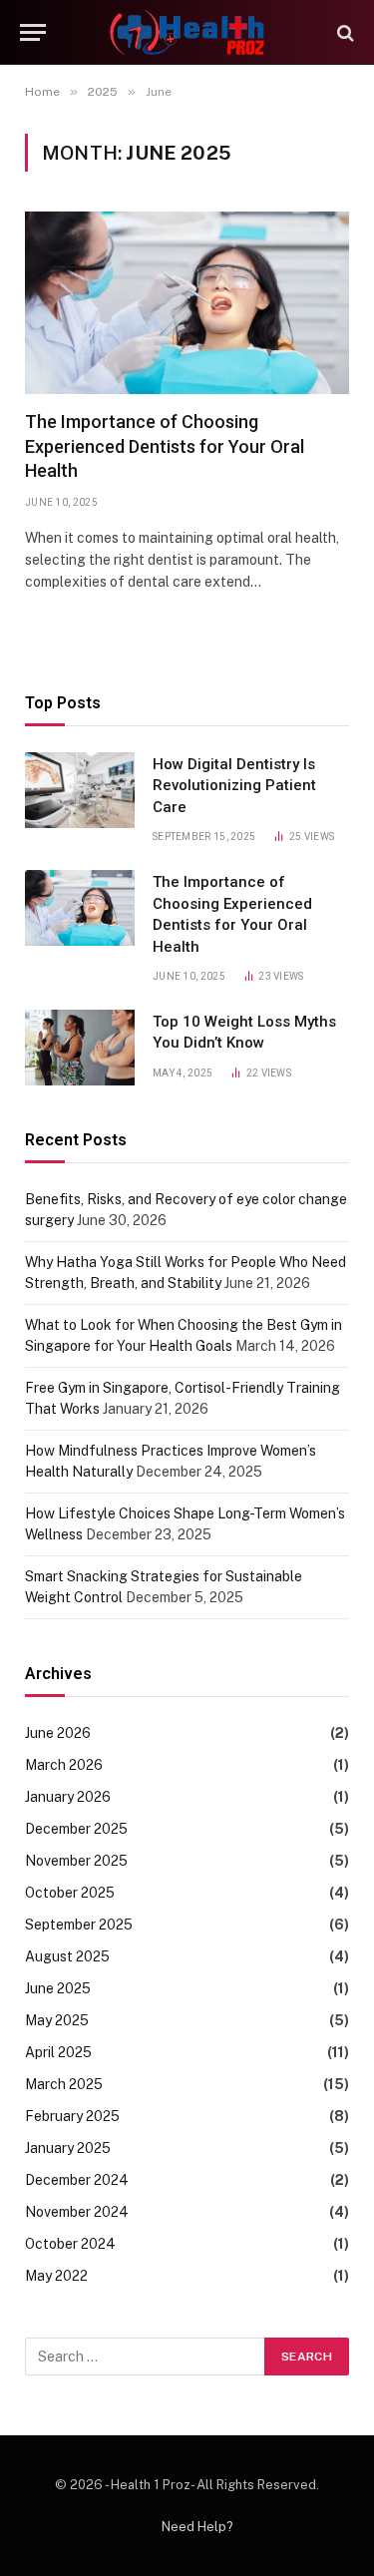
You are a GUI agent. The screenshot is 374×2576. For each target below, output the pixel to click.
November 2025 (76, 1861)
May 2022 (56, 2276)
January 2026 (68, 1797)
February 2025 (72, 2116)
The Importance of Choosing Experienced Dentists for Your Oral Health (165, 446)
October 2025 (70, 1893)
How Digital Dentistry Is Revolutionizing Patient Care (234, 786)
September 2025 (79, 1925)
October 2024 (70, 2244)
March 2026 (64, 1765)
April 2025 (58, 2052)
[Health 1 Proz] (187, 32)
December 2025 (76, 1829)
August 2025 (67, 1956)
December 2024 (77, 2180)
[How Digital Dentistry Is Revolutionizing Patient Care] (80, 790)
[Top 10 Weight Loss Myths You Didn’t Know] (80, 1048)
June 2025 (58, 1988)
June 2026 (58, 1733)
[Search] (344, 32)
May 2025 (57, 2020)
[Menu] (33, 32)
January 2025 (68, 2148)
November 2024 (77, 2212)
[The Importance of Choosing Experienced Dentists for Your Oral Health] (187, 303)
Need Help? (197, 2527)
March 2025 (64, 2084)
